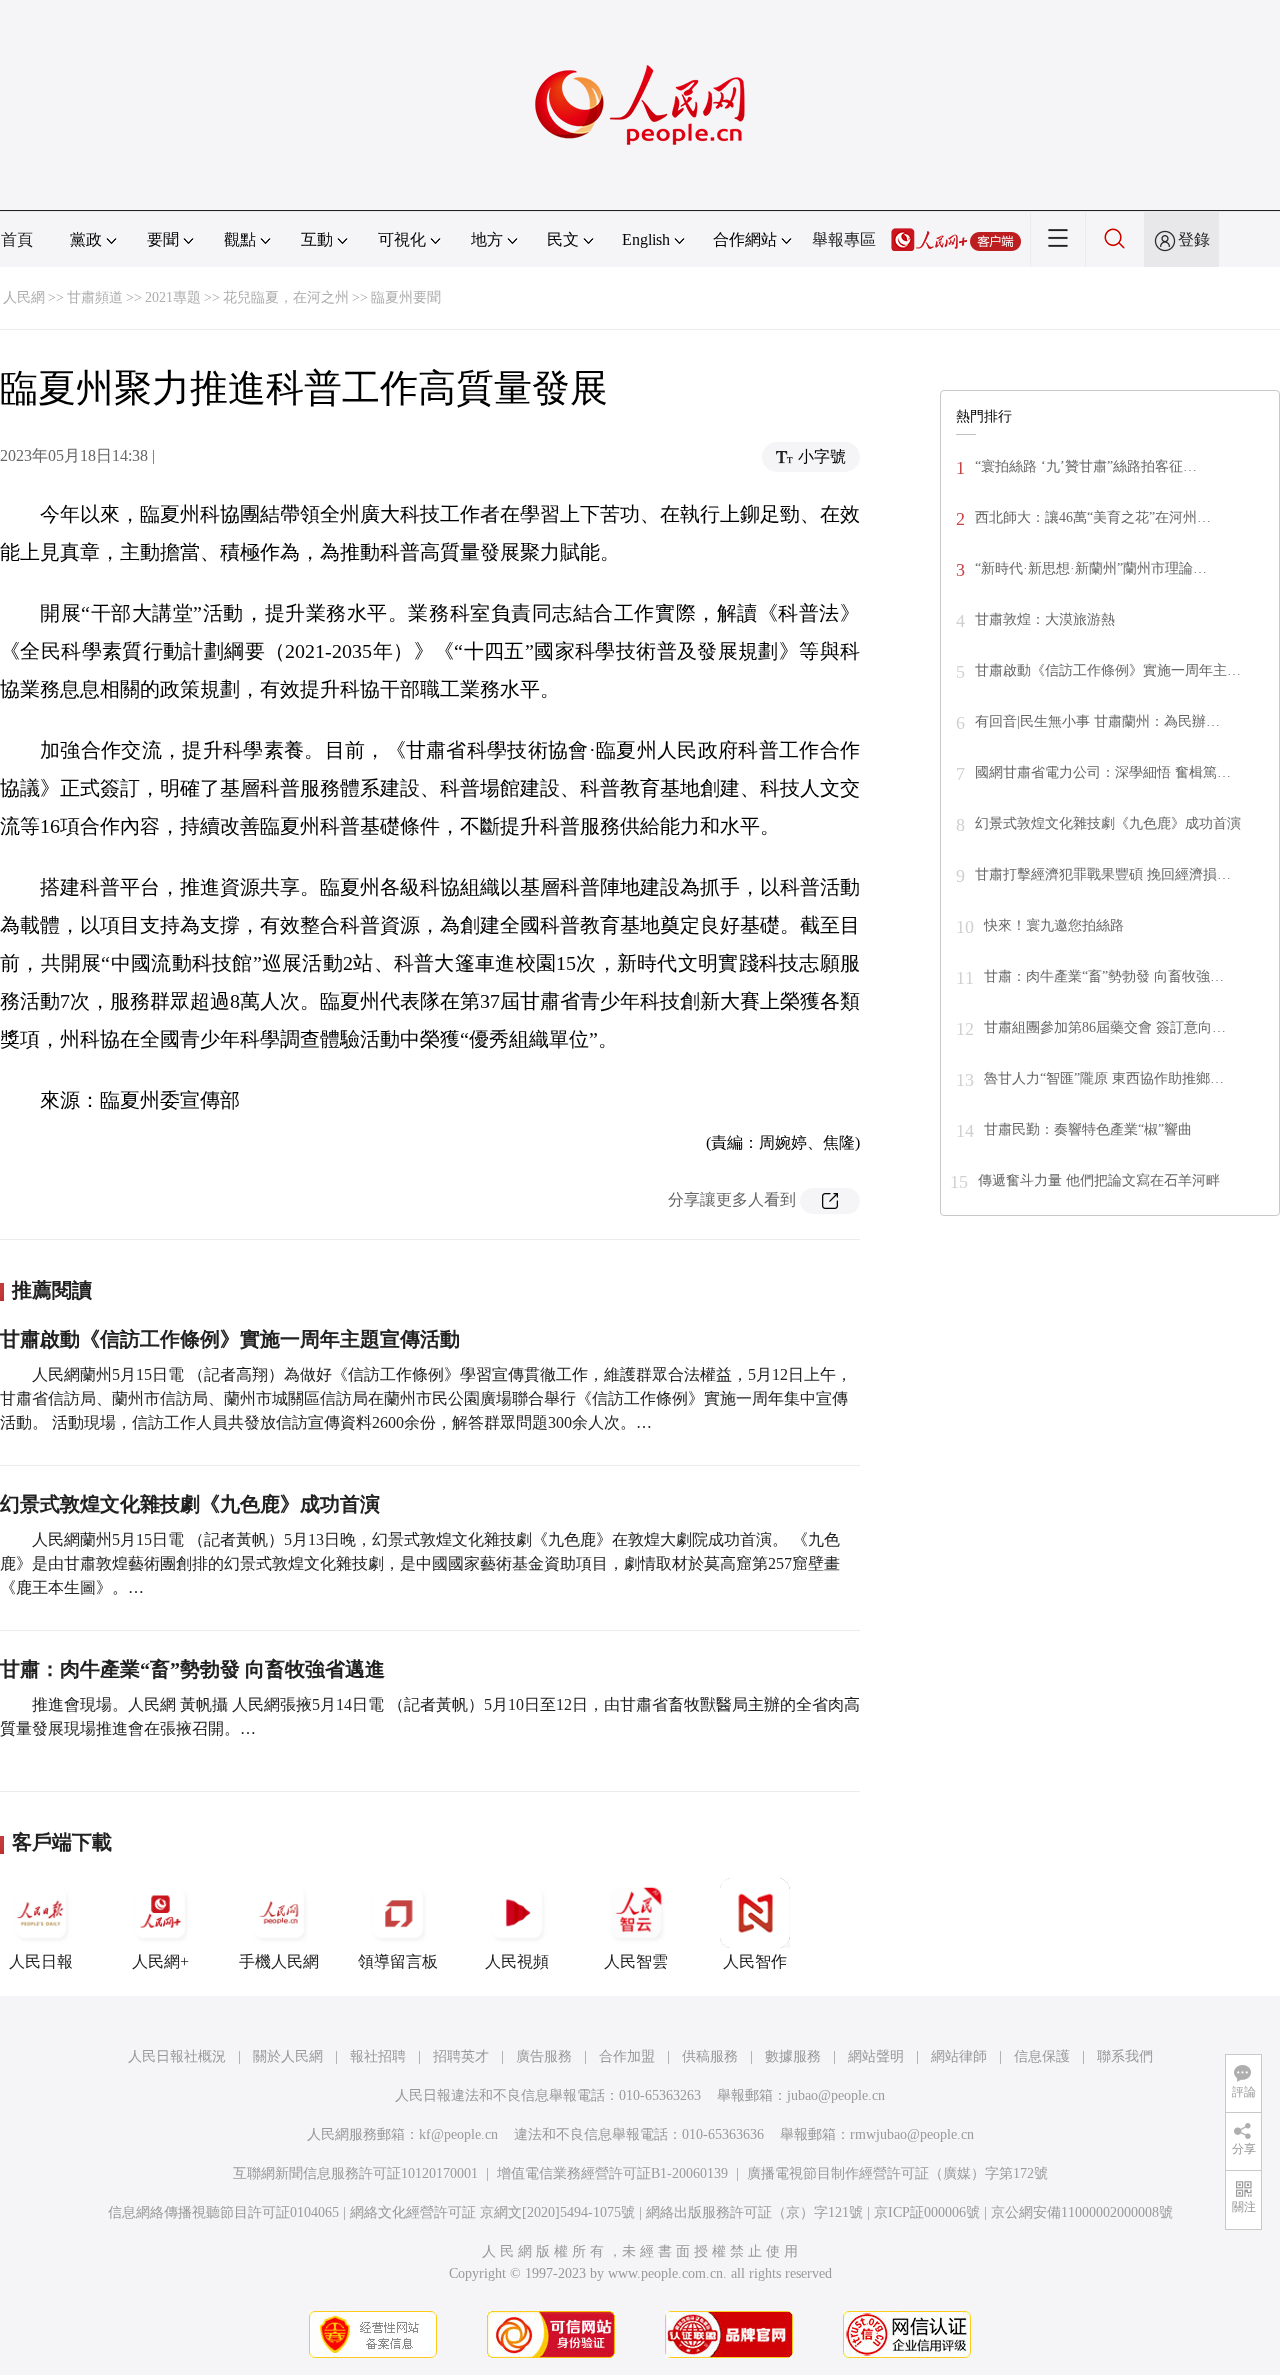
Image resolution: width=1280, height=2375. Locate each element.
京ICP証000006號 (927, 2212)
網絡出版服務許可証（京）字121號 (754, 2212)
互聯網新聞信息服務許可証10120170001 (355, 2173)
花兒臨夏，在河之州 (286, 297)
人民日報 (41, 1961)
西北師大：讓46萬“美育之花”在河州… (1093, 517)
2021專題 (173, 297)
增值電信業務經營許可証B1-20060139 (612, 2173)
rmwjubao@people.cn (912, 2134)
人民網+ (160, 1961)
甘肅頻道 (95, 297)
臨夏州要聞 (406, 297)
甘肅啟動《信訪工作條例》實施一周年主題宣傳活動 (230, 1339)
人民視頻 (517, 1961)
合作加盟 (627, 2056)
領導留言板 (398, 1961)
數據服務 (793, 2056)
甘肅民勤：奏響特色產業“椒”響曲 (1088, 1129)
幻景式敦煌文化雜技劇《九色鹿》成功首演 (190, 1504)
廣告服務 (544, 2056)
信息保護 (1042, 2056)
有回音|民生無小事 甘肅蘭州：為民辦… (1097, 721)
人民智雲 (636, 1961)
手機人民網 (279, 1961)
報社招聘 (378, 2056)
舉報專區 (844, 239)
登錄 (1194, 239)
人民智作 (755, 1961)
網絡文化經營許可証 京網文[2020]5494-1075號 (492, 2212)
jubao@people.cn (836, 2095)
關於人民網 (288, 2056)
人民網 (24, 297)
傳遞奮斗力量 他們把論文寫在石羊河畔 (1099, 1180)
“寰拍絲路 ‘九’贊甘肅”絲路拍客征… (1086, 466)
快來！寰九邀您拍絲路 (1054, 925)
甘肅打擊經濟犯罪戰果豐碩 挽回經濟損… (1103, 874)
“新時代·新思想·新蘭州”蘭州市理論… (1091, 568)
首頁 (17, 239)
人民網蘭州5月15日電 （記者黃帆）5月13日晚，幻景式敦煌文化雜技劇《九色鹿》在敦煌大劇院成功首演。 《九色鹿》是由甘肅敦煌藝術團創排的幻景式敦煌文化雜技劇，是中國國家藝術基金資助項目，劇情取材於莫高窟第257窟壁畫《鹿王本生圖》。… (420, 1563)
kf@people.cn (458, 2134)
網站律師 (959, 2056)
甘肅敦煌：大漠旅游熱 (1045, 619)
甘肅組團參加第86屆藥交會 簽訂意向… (1105, 1027)
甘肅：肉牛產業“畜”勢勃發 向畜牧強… (1104, 976)
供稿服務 (710, 2056)
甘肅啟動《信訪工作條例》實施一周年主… (1108, 670)
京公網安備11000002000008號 (1082, 2212)
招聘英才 (461, 2056)
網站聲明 (876, 2056)
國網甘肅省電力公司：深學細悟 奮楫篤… (1103, 772)
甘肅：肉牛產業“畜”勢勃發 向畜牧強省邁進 (192, 1669)
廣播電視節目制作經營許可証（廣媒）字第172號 (897, 2173)
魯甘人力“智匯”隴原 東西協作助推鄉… (1104, 1078)
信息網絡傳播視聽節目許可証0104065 (223, 2212)
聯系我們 (1125, 2056)
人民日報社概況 (177, 2056)
